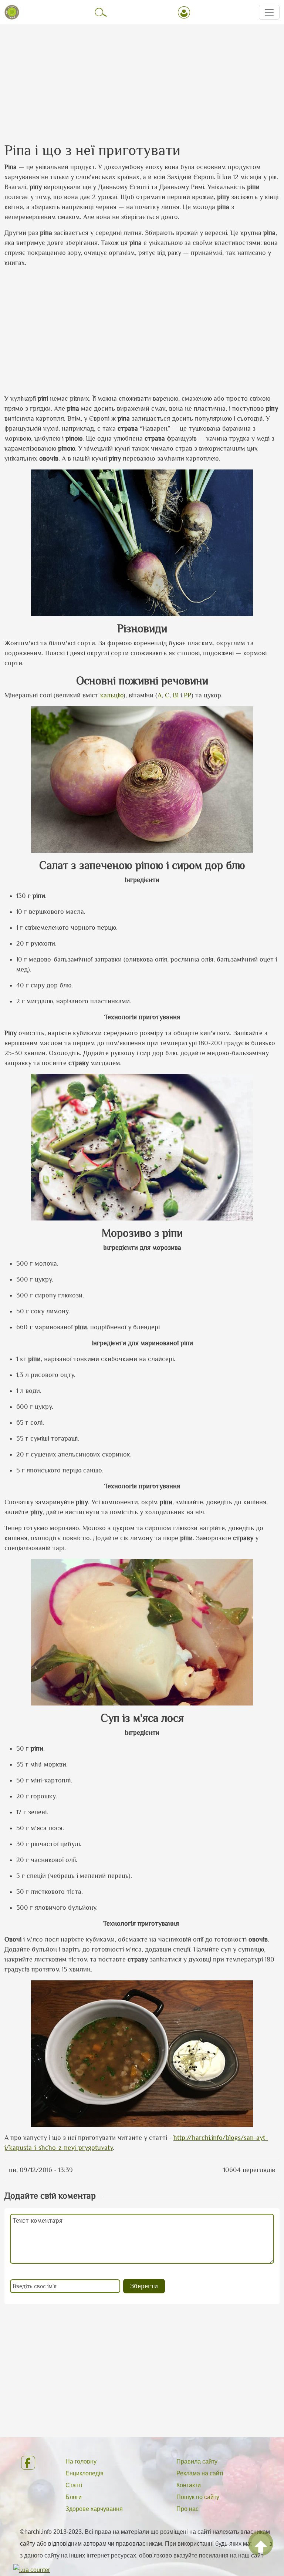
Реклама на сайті (200, 2473)
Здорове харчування (94, 2509)
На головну (81, 2461)
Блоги (74, 2497)
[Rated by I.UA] (32, 2570)
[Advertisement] (142, 77)
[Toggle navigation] (269, 12)
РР (187, 695)
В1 (176, 695)
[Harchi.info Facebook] (31, 2463)
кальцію (112, 695)
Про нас (187, 2509)
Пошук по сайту (198, 2497)
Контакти (189, 2485)
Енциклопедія (84, 2473)
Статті (74, 2485)
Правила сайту (197, 2461)
